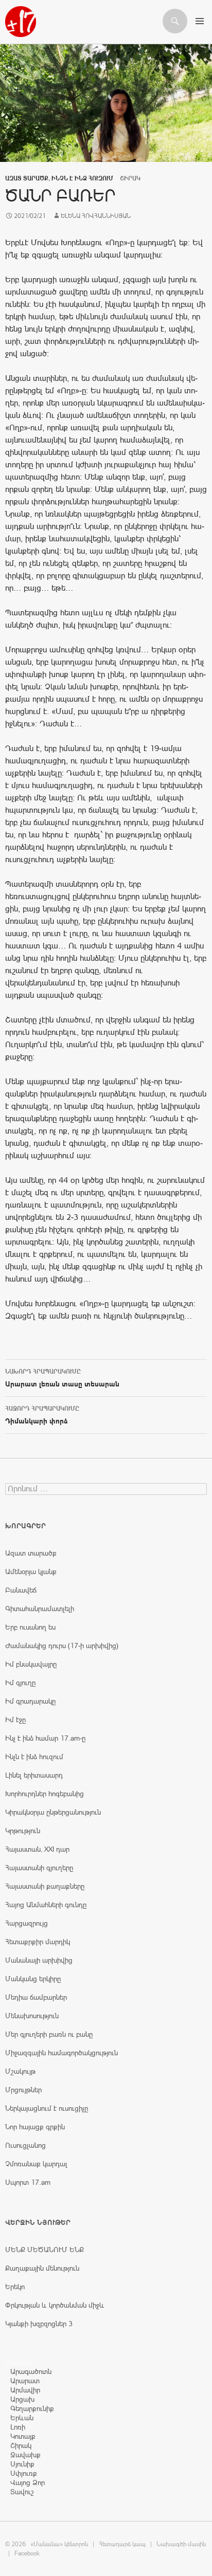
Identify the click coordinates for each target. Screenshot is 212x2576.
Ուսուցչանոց (25, 2145)
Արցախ (22, 2399)
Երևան (22, 2418)
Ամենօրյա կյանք (31, 1572)
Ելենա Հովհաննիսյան (96, 216)
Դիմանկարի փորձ (42, 1415)
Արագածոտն (31, 2371)
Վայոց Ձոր (28, 2482)
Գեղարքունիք (32, 2408)
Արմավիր (25, 2390)
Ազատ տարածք (27, 178)
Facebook (27, 2553)
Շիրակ (21, 2445)
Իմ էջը (15, 1720)
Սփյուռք (24, 2473)
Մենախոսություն (32, 2016)
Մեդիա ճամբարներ (36, 1997)
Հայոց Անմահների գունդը (46, 1905)
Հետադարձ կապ (122, 2544)
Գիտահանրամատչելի (40, 1609)
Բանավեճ (21, 1590)
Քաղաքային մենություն (42, 2268)
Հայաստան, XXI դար (37, 1849)
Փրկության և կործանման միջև (55, 2305)
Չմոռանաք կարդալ (36, 2164)
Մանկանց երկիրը (33, 1979)
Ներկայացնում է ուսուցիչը (47, 2108)
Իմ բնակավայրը (31, 1664)
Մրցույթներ (23, 2090)
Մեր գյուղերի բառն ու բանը (49, 2034)
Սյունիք (22, 2464)
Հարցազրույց (26, 1923)
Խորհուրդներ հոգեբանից (45, 1794)
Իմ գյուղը (20, 1683)
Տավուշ (22, 2492)
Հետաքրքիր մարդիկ (38, 1942)
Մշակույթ (20, 2071)
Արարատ (25, 2381)
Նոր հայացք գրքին (35, 2127)
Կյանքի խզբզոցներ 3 (39, 2324)
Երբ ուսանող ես (30, 1627)
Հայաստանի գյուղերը (39, 1868)
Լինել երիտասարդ (34, 1775)
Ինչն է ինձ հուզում (82, 178)
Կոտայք (23, 2436)
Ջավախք (25, 2455)
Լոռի (18, 2427)
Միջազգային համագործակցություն (61, 2053)
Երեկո (15, 2287)
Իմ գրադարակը (30, 1701)
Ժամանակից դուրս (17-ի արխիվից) (62, 1646)
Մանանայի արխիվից (39, 1960)
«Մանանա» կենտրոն (59, 2544)
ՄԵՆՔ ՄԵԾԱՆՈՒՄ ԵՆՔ (45, 2250)
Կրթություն (23, 1831)
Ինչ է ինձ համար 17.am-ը (45, 1738)
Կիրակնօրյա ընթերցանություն (53, 1812)
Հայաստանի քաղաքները (45, 1886)
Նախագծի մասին (181, 2544)
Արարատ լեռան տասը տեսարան (62, 1378)
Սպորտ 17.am (28, 2182)
